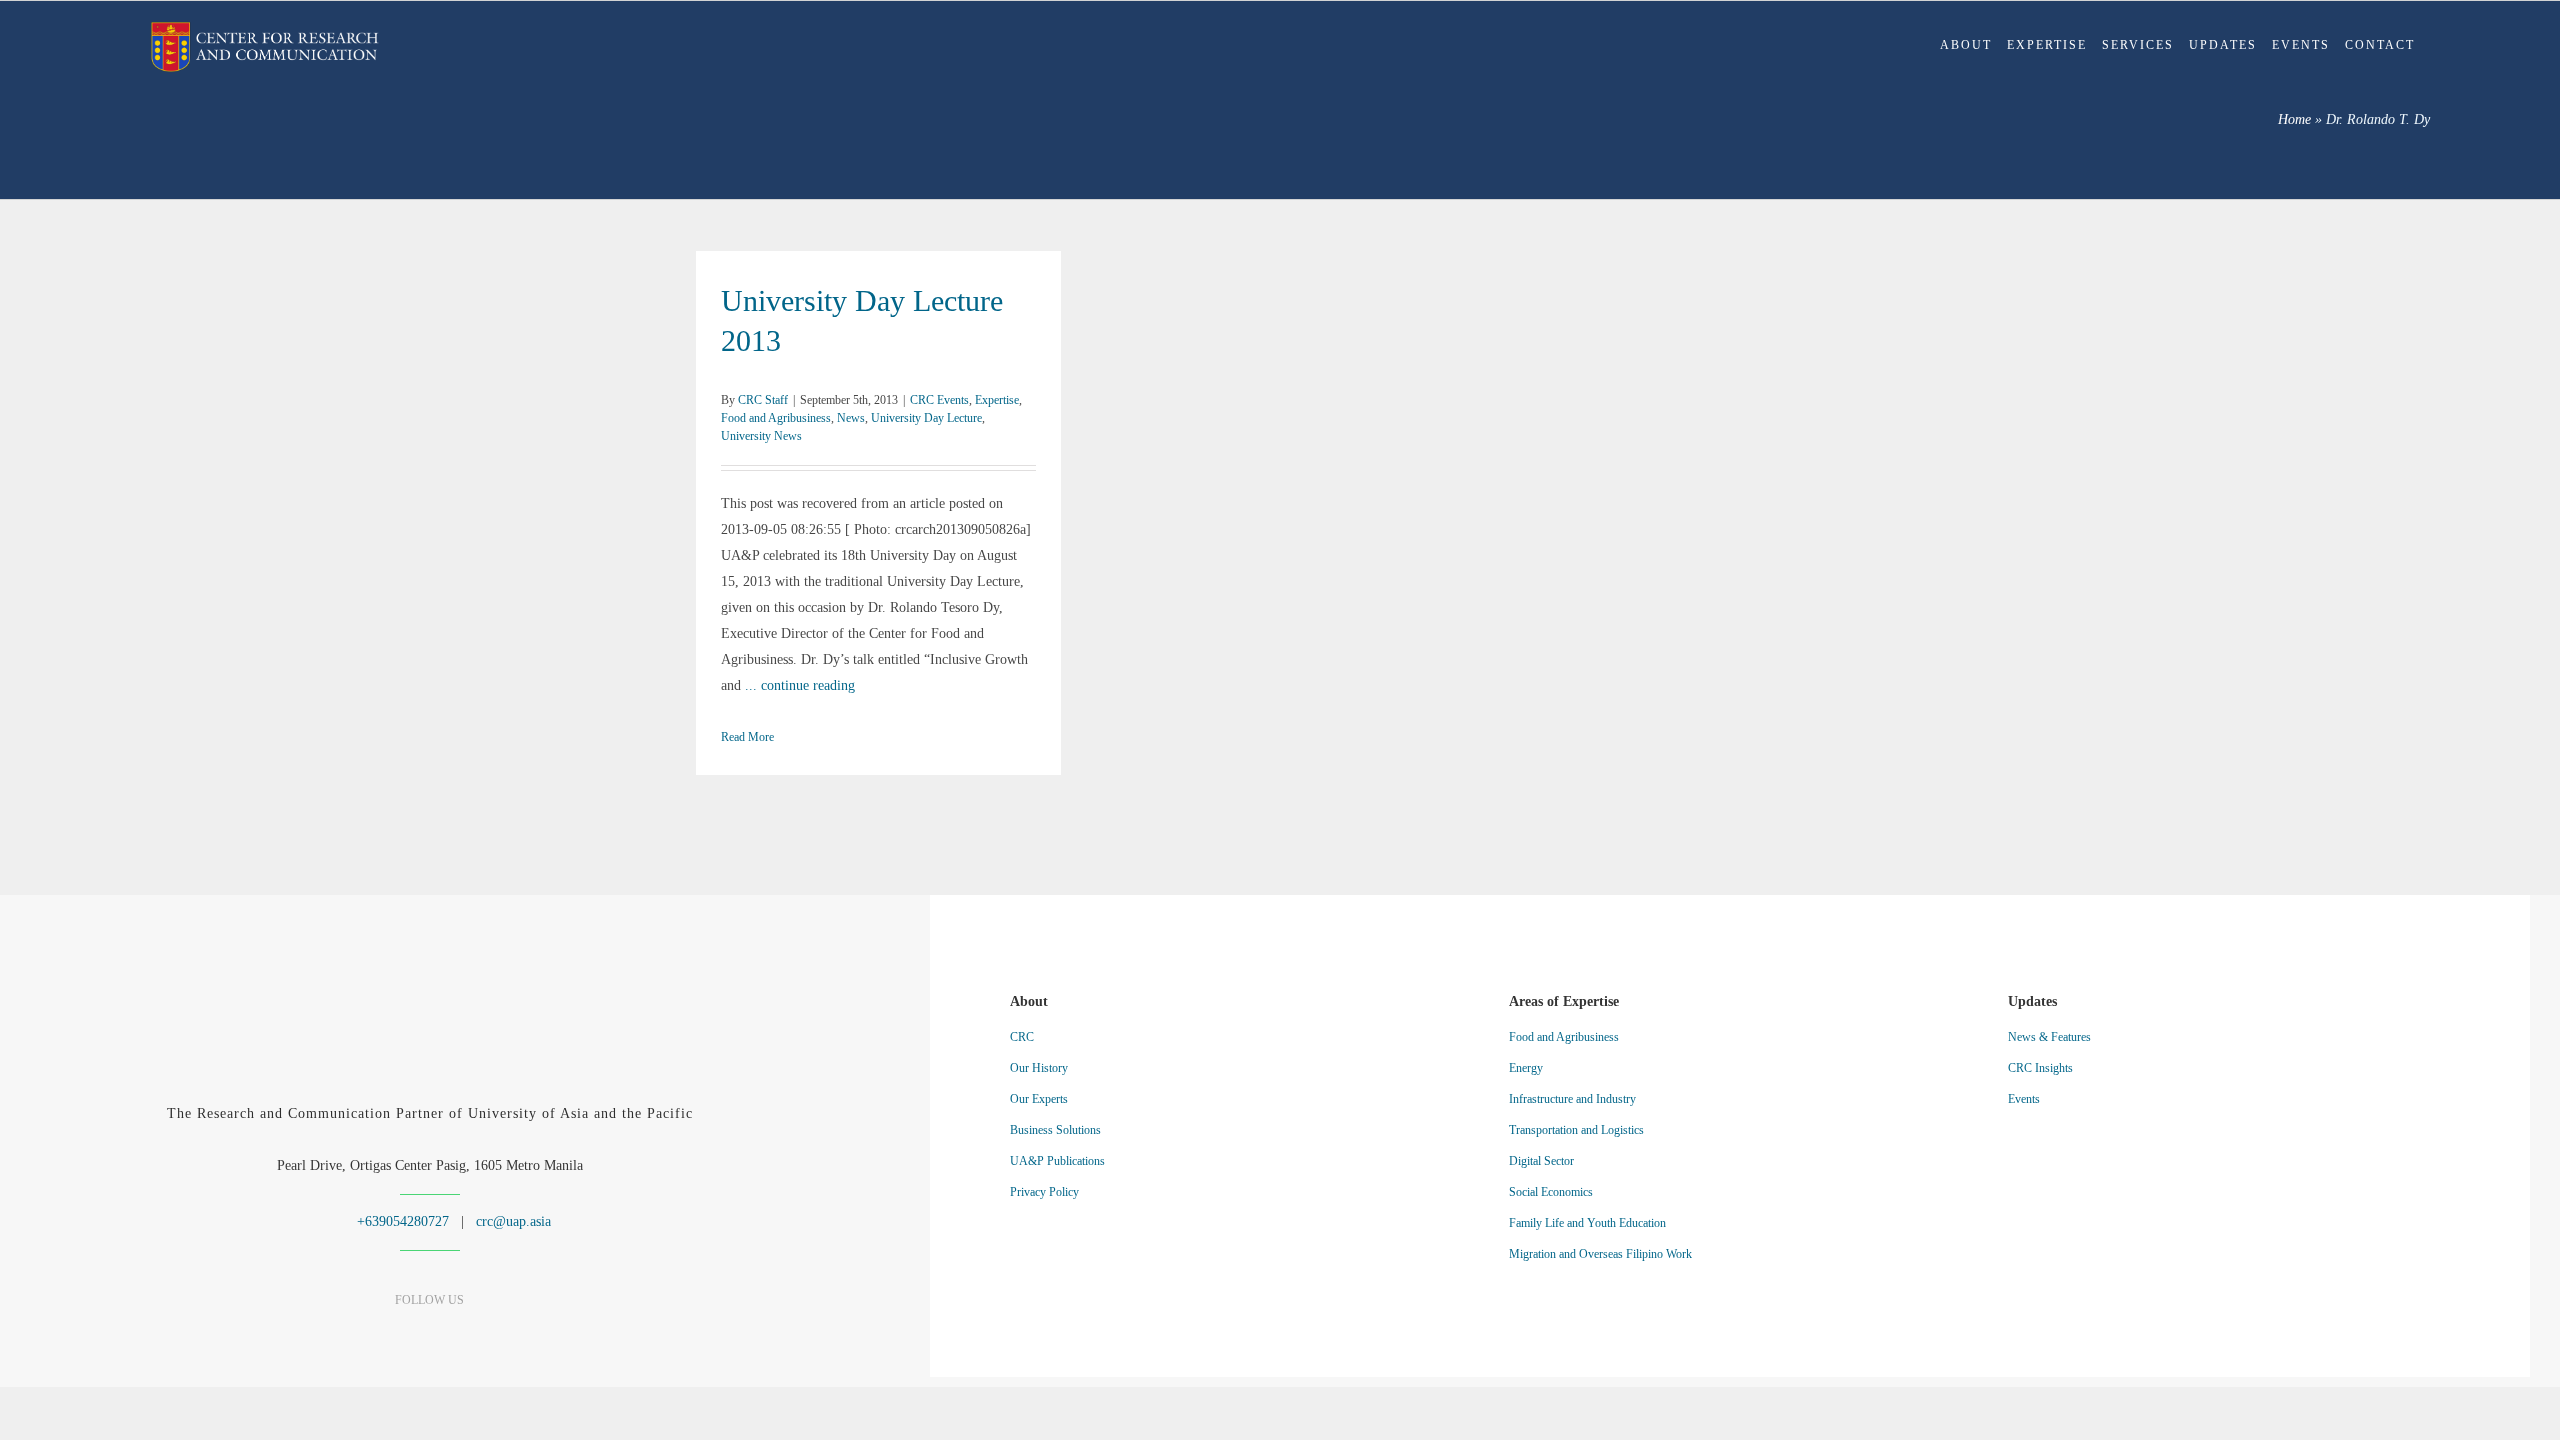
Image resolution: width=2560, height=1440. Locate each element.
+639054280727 (401, 1221)
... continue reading (800, 685)
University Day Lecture (926, 418)
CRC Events (939, 400)
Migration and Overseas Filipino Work (1600, 1254)
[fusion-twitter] (464, 1327)
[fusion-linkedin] (394, 1327)
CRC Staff (763, 400)
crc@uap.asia (513, 1221)
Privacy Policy (1044, 1192)
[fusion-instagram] (429, 1327)
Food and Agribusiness (776, 418)
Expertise (997, 400)
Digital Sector (1541, 1161)
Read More (747, 737)
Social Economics (1551, 1192)
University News (761, 436)
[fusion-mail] (499, 1327)
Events (2024, 1099)
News (851, 418)
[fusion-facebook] (359, 1327)
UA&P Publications (1057, 1161)
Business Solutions (1055, 1130)
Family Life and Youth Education (1587, 1223)
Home (2294, 119)
